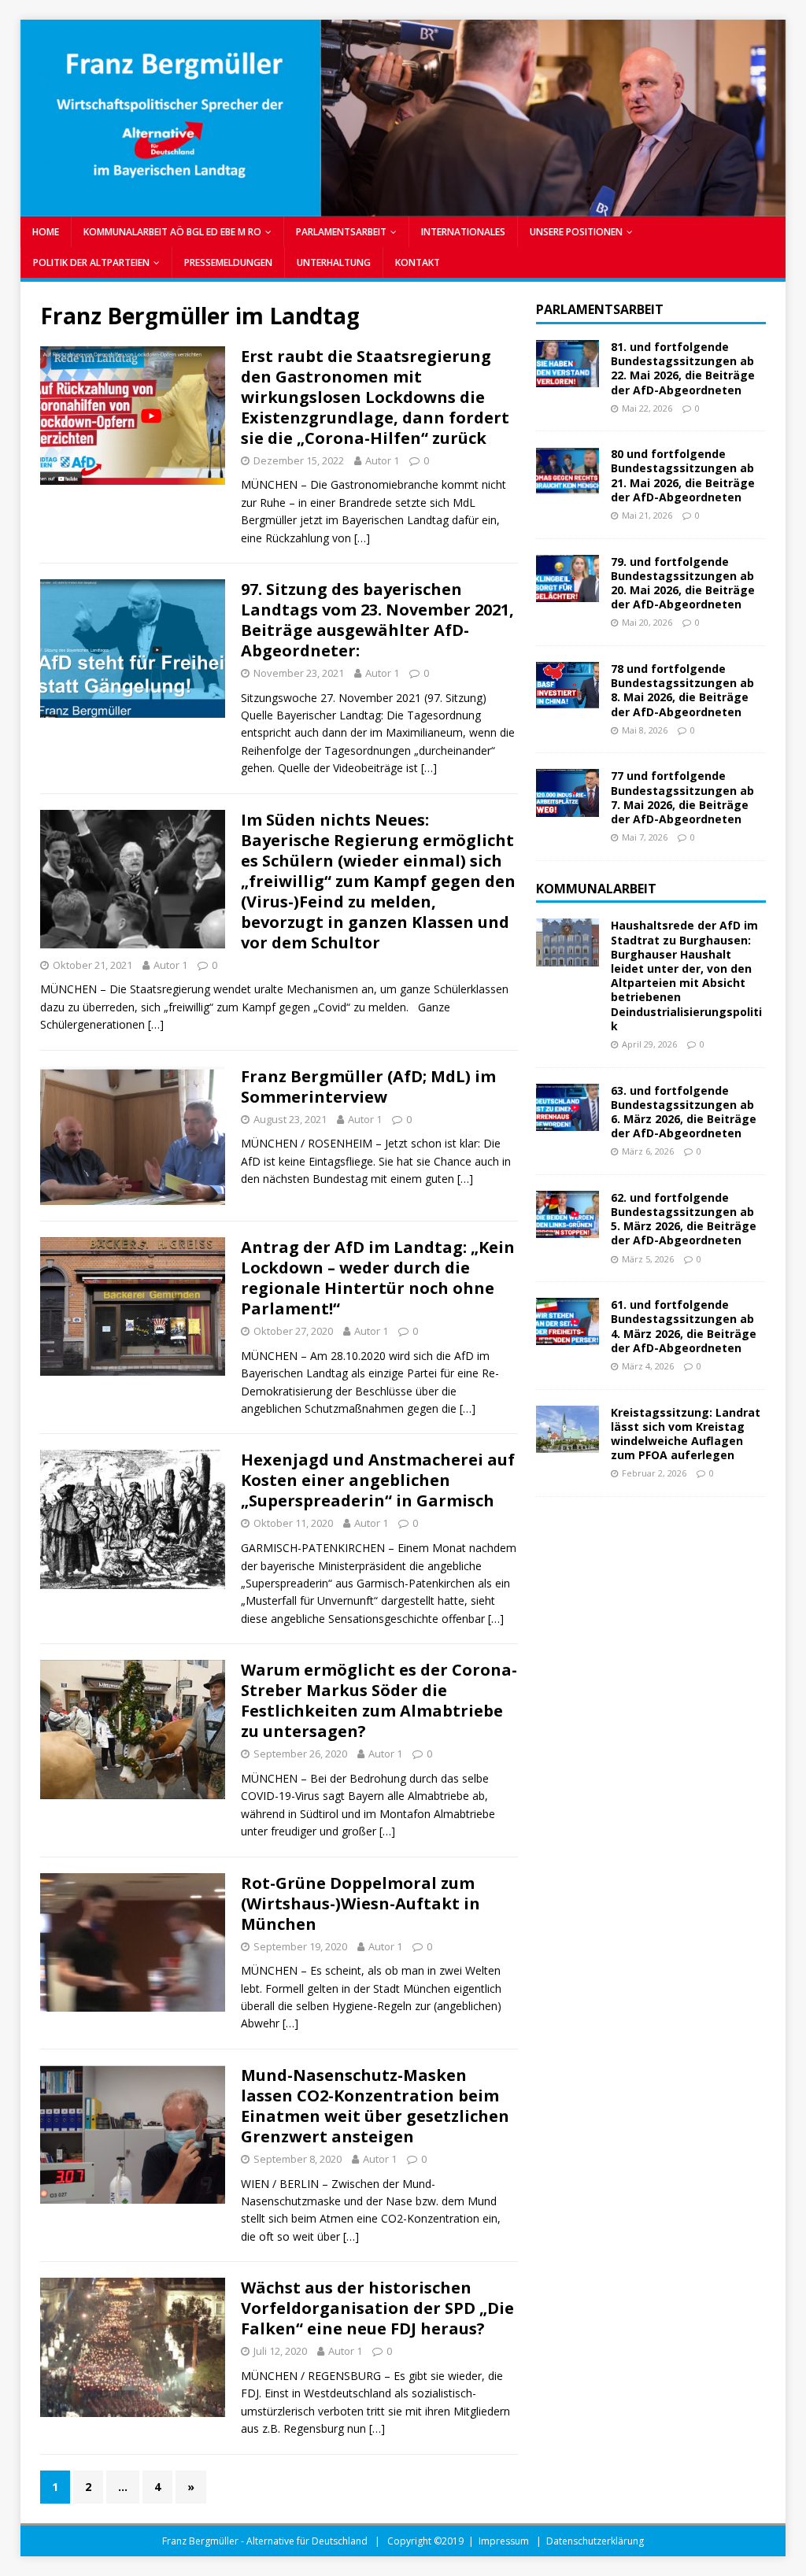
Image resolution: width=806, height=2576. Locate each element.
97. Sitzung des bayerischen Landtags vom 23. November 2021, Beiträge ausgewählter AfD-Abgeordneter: (377, 620)
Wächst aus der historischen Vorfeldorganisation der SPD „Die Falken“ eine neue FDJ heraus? (377, 2308)
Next (766, 114)
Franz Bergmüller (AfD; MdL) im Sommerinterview (368, 1087)
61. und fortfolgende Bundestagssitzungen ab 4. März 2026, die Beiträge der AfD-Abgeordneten (684, 1326)
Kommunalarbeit (596, 889)
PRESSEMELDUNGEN (228, 262)
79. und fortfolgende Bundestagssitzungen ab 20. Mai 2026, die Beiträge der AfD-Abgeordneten (683, 583)
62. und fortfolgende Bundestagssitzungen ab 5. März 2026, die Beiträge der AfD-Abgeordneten (684, 1219)
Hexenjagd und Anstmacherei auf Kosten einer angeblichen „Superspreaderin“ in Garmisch (378, 1480)
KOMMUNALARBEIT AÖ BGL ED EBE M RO (172, 232)
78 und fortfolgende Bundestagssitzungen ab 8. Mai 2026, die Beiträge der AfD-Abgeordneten (682, 690)
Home (46, 232)
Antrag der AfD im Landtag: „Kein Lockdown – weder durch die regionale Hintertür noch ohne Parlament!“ (378, 1278)
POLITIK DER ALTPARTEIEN (91, 262)
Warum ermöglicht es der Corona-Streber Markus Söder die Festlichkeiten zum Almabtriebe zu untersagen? (379, 1700)
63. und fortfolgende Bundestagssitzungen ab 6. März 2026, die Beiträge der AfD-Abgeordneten (684, 1112)
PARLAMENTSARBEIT (341, 232)
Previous (40, 114)
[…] (362, 538)
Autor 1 (382, 460)
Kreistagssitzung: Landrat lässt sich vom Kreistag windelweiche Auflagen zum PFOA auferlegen (686, 1434)
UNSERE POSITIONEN (576, 232)
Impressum (504, 2541)
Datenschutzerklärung (595, 2541)
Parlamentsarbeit (600, 309)
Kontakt (418, 262)
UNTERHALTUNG (334, 262)
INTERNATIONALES (463, 232)
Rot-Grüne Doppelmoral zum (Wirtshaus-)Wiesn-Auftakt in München (360, 1903)
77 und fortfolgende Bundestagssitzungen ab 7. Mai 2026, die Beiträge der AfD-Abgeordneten (682, 797)
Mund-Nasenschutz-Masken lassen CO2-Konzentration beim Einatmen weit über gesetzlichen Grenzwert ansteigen (375, 2106)
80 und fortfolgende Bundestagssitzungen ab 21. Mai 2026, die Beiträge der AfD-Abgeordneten (683, 475)
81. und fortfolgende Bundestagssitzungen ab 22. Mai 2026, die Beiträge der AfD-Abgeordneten (683, 368)
